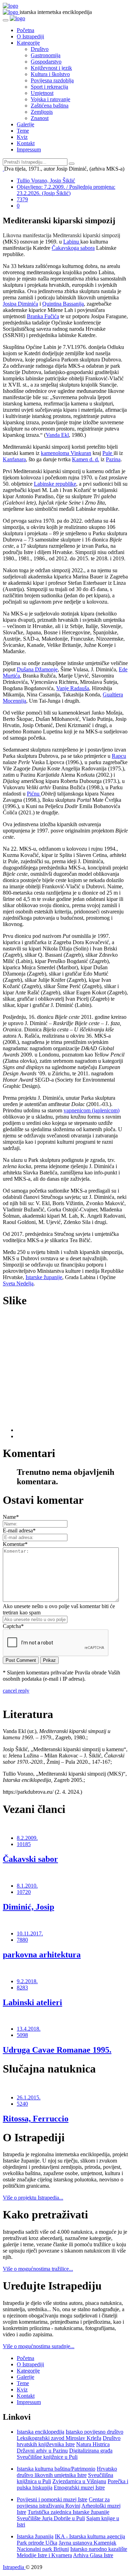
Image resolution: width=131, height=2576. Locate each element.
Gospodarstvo (46, 62)
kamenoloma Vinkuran (66, 453)
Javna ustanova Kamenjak (88, 2543)
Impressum (29, 150)
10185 (24, 1844)
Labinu (72, 242)
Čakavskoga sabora (73, 248)
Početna (26, 30)
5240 (22, 2104)
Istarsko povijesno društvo (94, 2432)
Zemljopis (42, 112)
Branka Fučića (43, 316)
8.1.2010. (27, 1886)
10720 (24, 1892)
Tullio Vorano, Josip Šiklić (46, 181)
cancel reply (16, 1691)
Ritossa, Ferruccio (36, 2119)
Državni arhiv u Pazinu (42, 2451)
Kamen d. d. (86, 459)
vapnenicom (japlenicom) (92, 1110)
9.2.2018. (27, 1981)
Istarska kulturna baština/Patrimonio (56, 2469)
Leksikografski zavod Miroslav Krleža (59, 2438)
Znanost (40, 118)
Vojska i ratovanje (50, 99)
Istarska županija (35, 2536)
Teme (23, 131)
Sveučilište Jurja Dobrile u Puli (51, 2518)
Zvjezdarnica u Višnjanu (79, 2481)
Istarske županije (44, 1277)
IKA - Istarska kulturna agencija (90, 2536)
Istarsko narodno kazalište (99, 2549)
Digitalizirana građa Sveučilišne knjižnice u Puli (65, 2454)
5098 (22, 2035)
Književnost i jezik (51, 68)
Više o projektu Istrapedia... (33, 2198)
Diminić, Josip (28, 1907)
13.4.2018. (29, 2029)
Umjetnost (42, 93)
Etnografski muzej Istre (79, 2488)
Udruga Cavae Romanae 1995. (57, 2050)
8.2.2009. (27, 1838)
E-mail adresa (19, 1530)
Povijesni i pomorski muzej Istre (52, 2499)
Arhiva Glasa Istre (93, 2555)
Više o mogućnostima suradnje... (39, 2346)
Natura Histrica (93, 2444)
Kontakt (26, 143)
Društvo (40, 49)
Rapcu (119, 756)
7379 (22, 199)
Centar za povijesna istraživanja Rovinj (63, 2503)
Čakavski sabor (30, 1859)
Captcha (13, 1626)
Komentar (15, 1544)
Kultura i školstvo (50, 74)
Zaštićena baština (50, 106)
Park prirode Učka (37, 2543)
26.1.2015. (29, 2097)
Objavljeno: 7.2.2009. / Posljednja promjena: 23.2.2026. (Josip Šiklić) (66, 190)
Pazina (113, 459)
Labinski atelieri (32, 2002)
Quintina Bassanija (63, 304)
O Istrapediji (30, 36)
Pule (108, 453)
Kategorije (28, 43)
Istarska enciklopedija (41, 2432)
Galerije (26, 124)
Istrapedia (14, 2567)
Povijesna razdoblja (52, 80)
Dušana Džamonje (37, 669)
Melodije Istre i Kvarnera (44, 2555)
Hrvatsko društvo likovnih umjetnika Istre (67, 2472)
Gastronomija (46, 55)
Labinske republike (55, 484)
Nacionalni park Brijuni (43, 2549)
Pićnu (34, 794)
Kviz (22, 137)
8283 (22, 1988)
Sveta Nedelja (18, 1283)
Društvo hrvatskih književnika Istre (69, 2441)
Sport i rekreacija (49, 87)
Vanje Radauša (73, 688)
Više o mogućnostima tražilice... (38, 2269)
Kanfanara (14, 459)
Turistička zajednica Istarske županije (68, 2512)
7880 (22, 1940)
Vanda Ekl (57, 435)
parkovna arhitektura (42, 1955)
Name (11, 1517)
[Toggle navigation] (6, 20)
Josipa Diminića (20, 304)
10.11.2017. (30, 1933)
